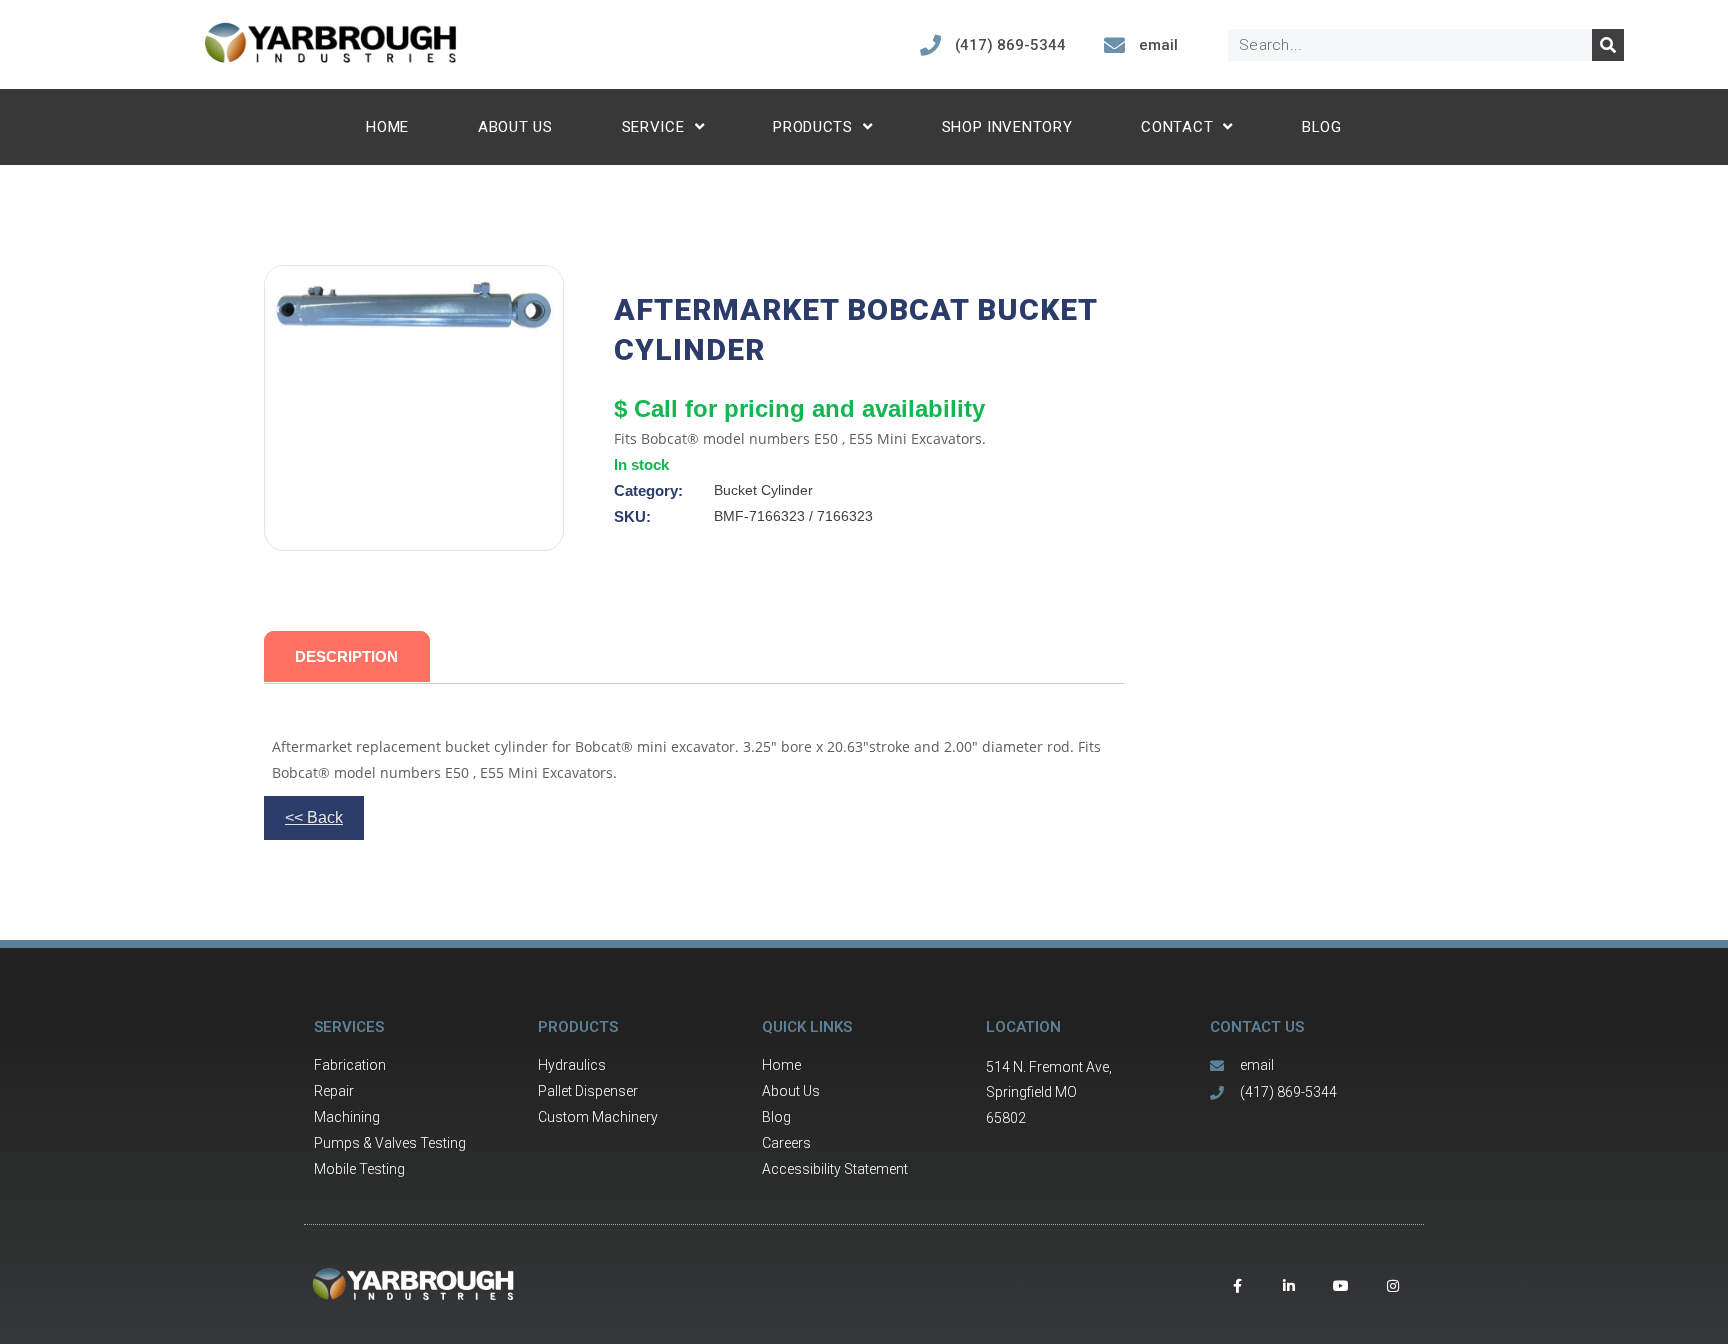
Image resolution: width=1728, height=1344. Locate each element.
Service (653, 127)
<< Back (314, 817)
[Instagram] (1393, 1286)
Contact (1177, 127)
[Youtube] (1341, 1286)
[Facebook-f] (1237, 1286)
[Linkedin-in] (1289, 1286)
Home (387, 127)
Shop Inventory (1007, 127)
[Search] (1608, 45)
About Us (515, 127)
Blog (1322, 127)
